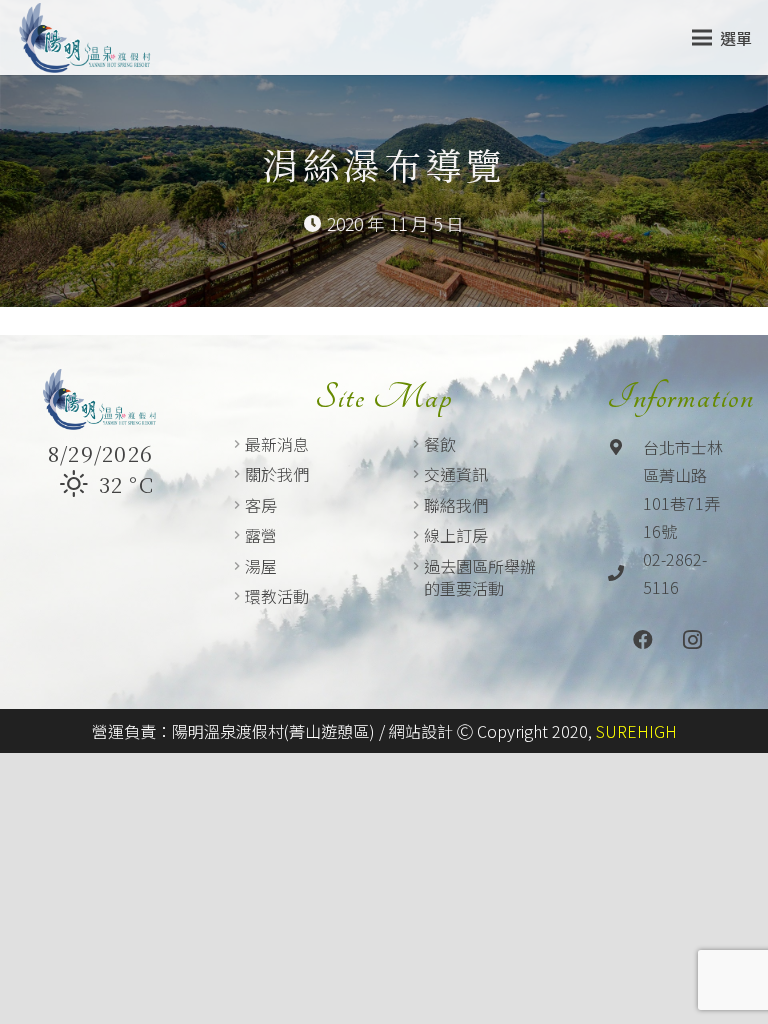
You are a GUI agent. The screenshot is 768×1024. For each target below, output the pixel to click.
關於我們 (277, 474)
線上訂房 (456, 535)
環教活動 (277, 596)
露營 (261, 535)
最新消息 (277, 444)
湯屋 (261, 566)
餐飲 (440, 444)
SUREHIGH (636, 731)
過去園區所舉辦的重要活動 (480, 577)
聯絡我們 (456, 505)
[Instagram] (693, 640)
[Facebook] (643, 640)
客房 (261, 505)
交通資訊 (456, 474)
